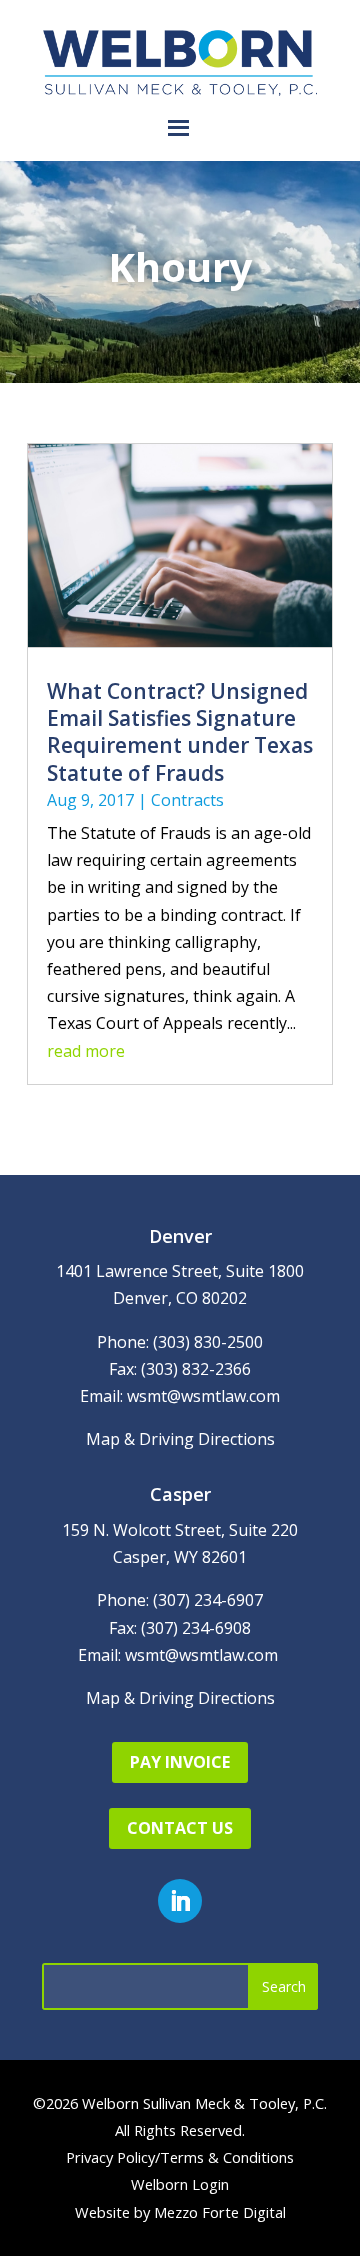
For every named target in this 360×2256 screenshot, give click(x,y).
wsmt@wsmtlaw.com (203, 1396)
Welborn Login (180, 2184)
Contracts (187, 800)
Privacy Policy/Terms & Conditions (180, 2157)
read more (86, 1051)
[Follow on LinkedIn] (180, 1901)
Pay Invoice (180, 1762)
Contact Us (180, 1828)
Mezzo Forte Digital (220, 2212)
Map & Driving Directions (180, 1439)
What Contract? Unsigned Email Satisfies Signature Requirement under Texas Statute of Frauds (180, 732)
